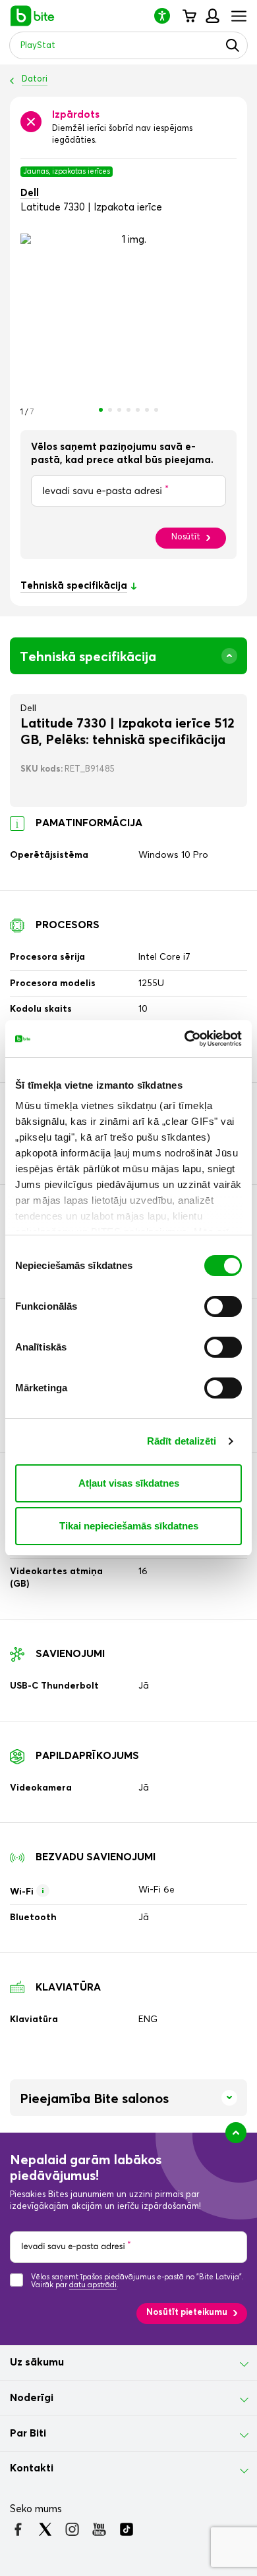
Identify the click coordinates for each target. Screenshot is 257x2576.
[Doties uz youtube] (99, 2529)
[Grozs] (189, 16)
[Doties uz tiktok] (126, 2529)
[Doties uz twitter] (45, 2529)
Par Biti (28, 2433)
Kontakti (32, 2468)
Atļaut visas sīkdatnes (129, 1483)
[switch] (223, 1306)
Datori (35, 79)
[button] (167, 15)
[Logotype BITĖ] (33, 16)
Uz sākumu (37, 2362)
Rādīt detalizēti (182, 1441)
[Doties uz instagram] (72, 2529)
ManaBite (212, 16)
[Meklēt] (233, 45)
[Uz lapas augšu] (236, 2133)
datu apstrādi (93, 2285)
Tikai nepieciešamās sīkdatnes (129, 1526)
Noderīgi (32, 2398)
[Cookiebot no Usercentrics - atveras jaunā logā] (185, 1039)
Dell (30, 193)
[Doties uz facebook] (18, 2529)
